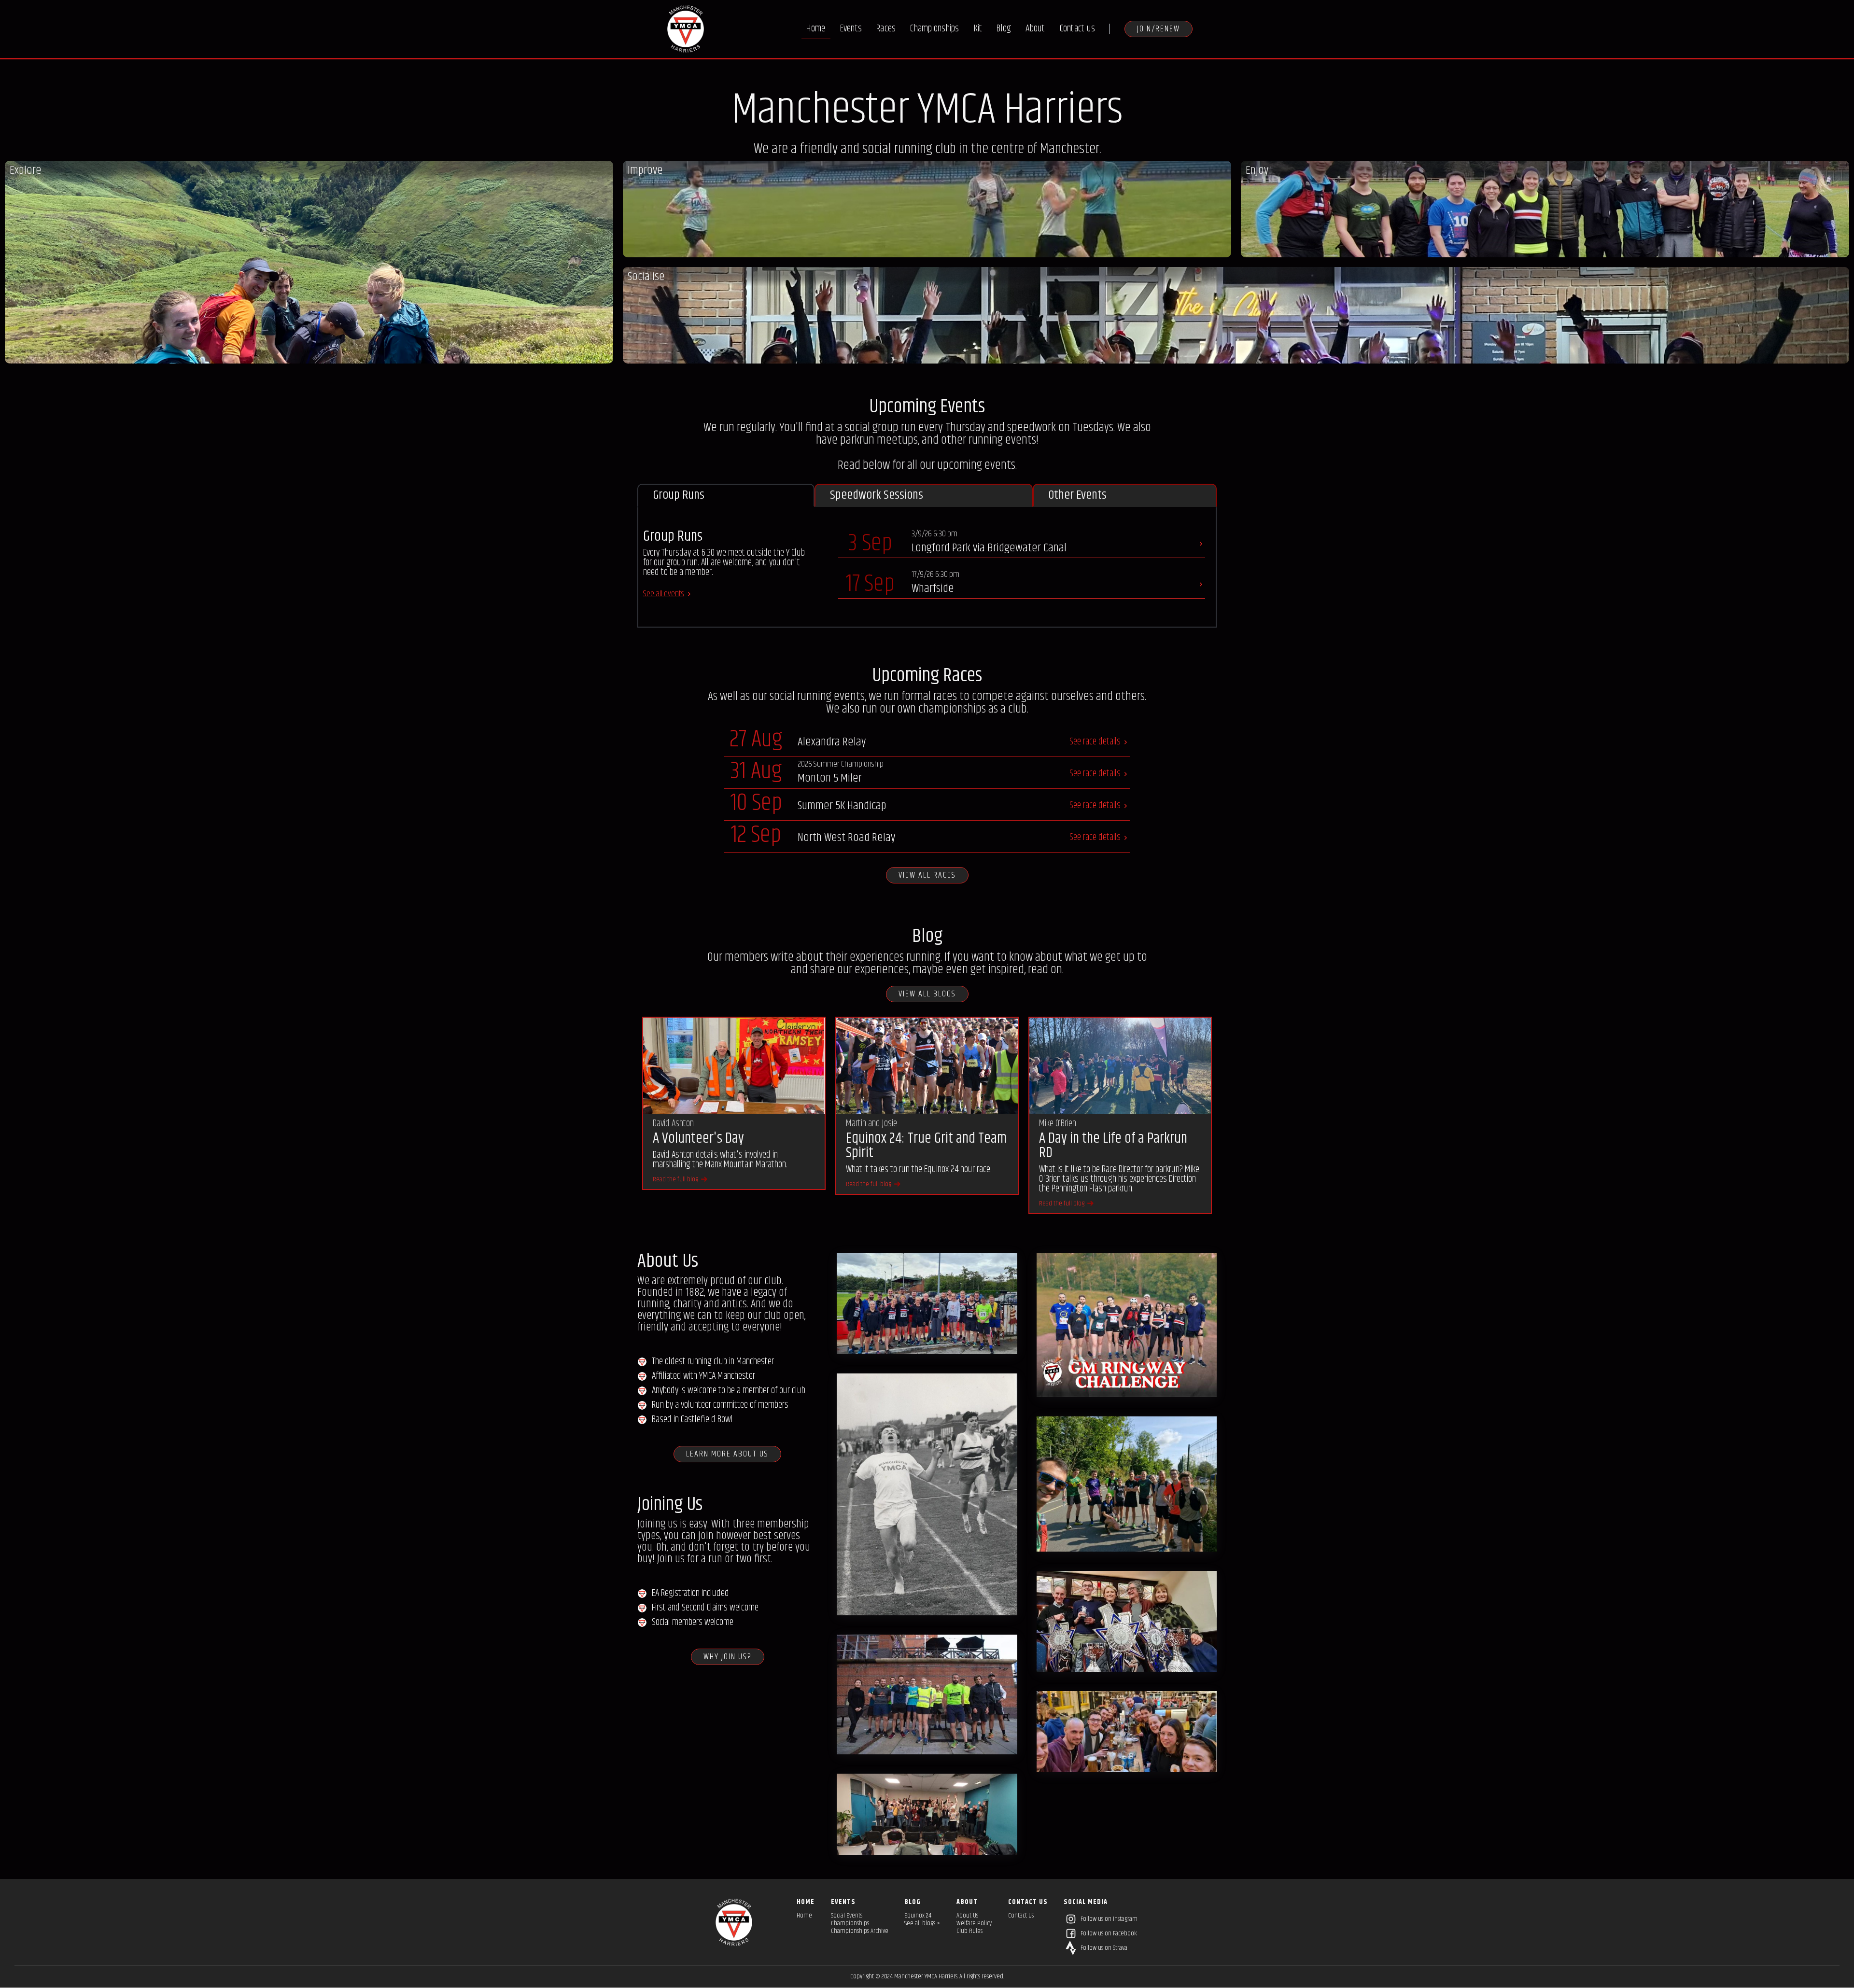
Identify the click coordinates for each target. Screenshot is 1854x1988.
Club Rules (969, 1931)
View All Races (927, 875)
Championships (934, 29)
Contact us (1078, 29)
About (1035, 29)
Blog (1004, 29)
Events (851, 29)
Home (816, 29)
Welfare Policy (974, 1923)
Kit (978, 29)
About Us (967, 1916)
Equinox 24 (918, 1916)
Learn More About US (727, 1454)
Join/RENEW (1159, 29)
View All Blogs (927, 994)
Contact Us (1021, 1916)
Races (886, 29)
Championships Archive (860, 1931)
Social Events (847, 1916)
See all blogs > (922, 1923)
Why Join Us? (728, 1657)
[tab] (726, 495)
